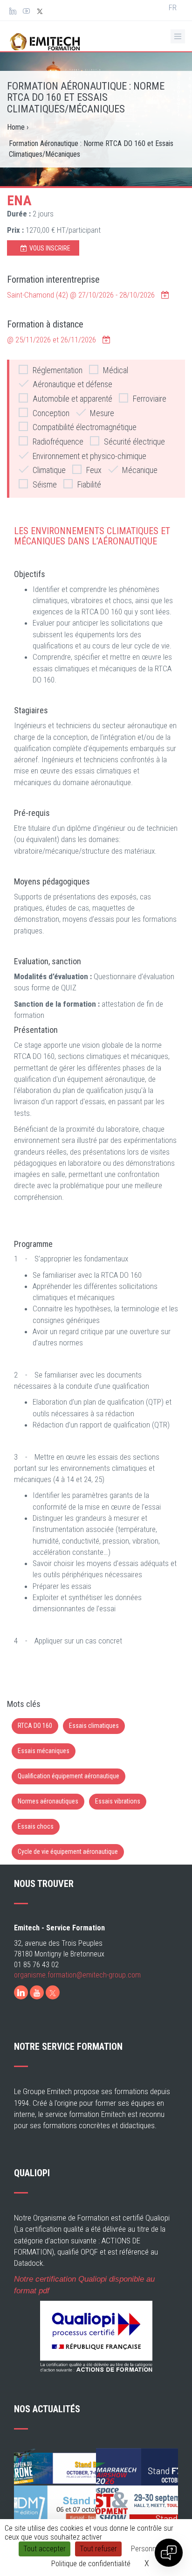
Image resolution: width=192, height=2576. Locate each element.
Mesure (102, 413)
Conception (51, 413)
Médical (116, 370)
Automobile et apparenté (72, 399)
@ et (51, 340)
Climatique (49, 470)
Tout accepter (45, 2549)
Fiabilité (89, 484)
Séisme (45, 484)
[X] (53, 1992)
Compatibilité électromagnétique (85, 427)
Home (16, 127)
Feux (94, 470)
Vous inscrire (50, 248)
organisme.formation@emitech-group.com (77, 1975)
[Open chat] (169, 2553)
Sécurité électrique (134, 442)
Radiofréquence (58, 442)
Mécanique (140, 470)
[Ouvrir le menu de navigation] (178, 36)
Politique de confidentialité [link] (91, 2564)
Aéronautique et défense (72, 384)
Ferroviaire (150, 399)
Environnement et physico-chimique (89, 456)
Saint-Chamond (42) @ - (81, 295)
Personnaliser (152, 2549)
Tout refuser (98, 2549)
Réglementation (58, 370)
